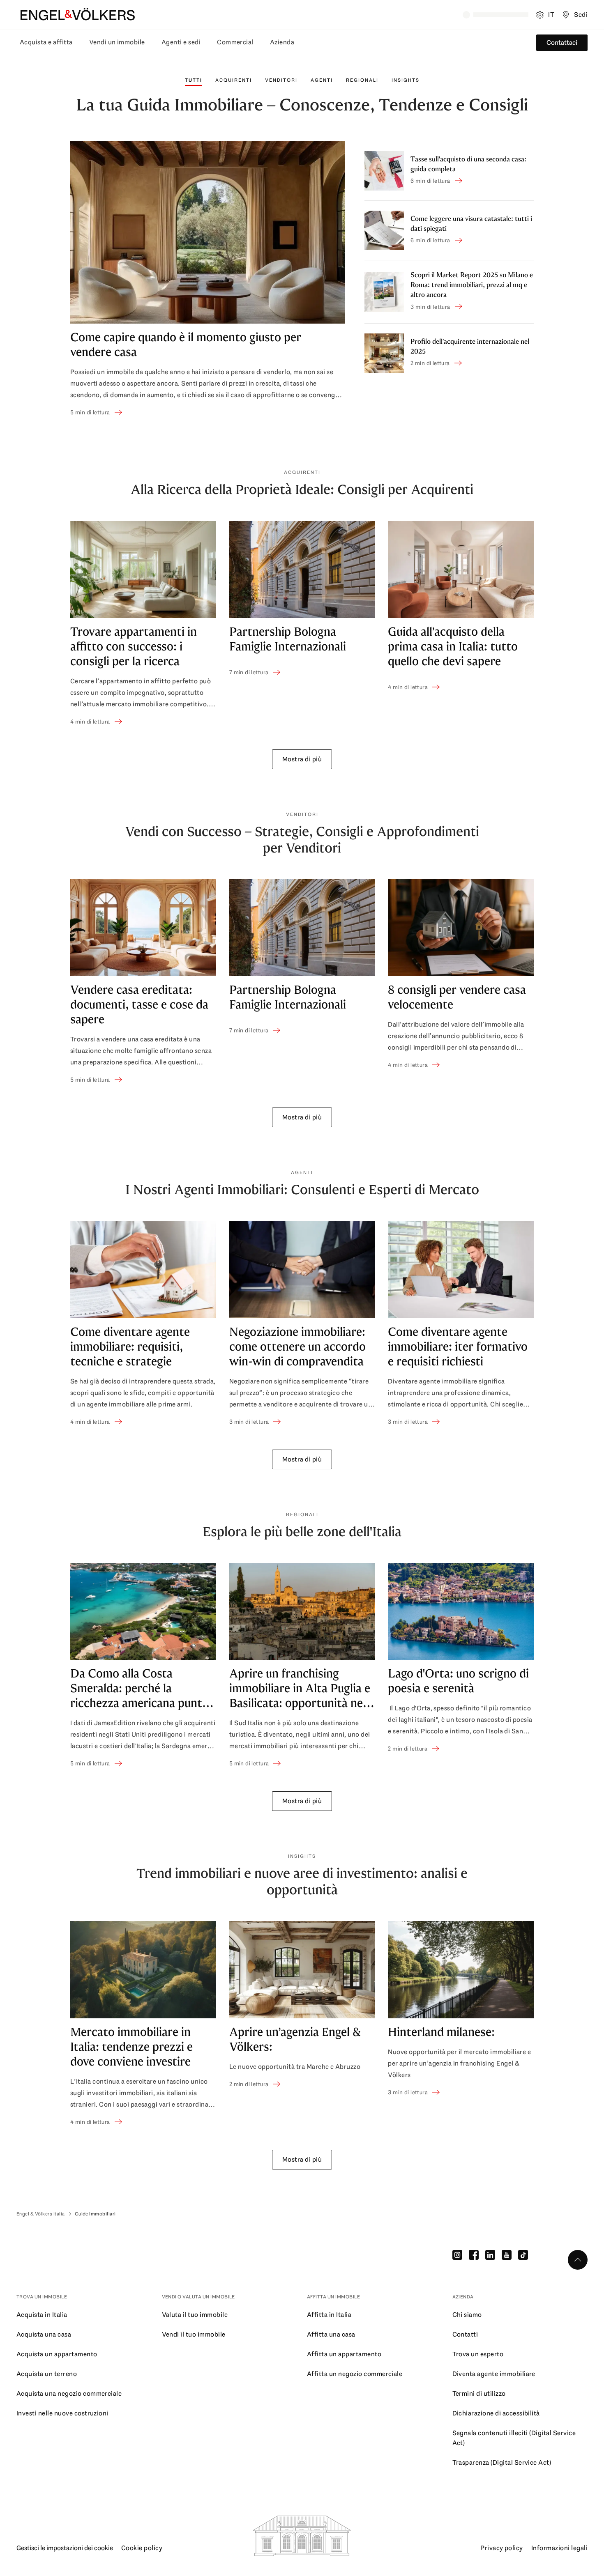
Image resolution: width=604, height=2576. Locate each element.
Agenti (322, 80)
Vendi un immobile (117, 42)
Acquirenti (234, 80)
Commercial (235, 42)
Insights (406, 80)
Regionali (362, 80)
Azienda (282, 42)
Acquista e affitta (46, 42)
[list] (302, 623)
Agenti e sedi (181, 42)
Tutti (194, 80)
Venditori (281, 80)
